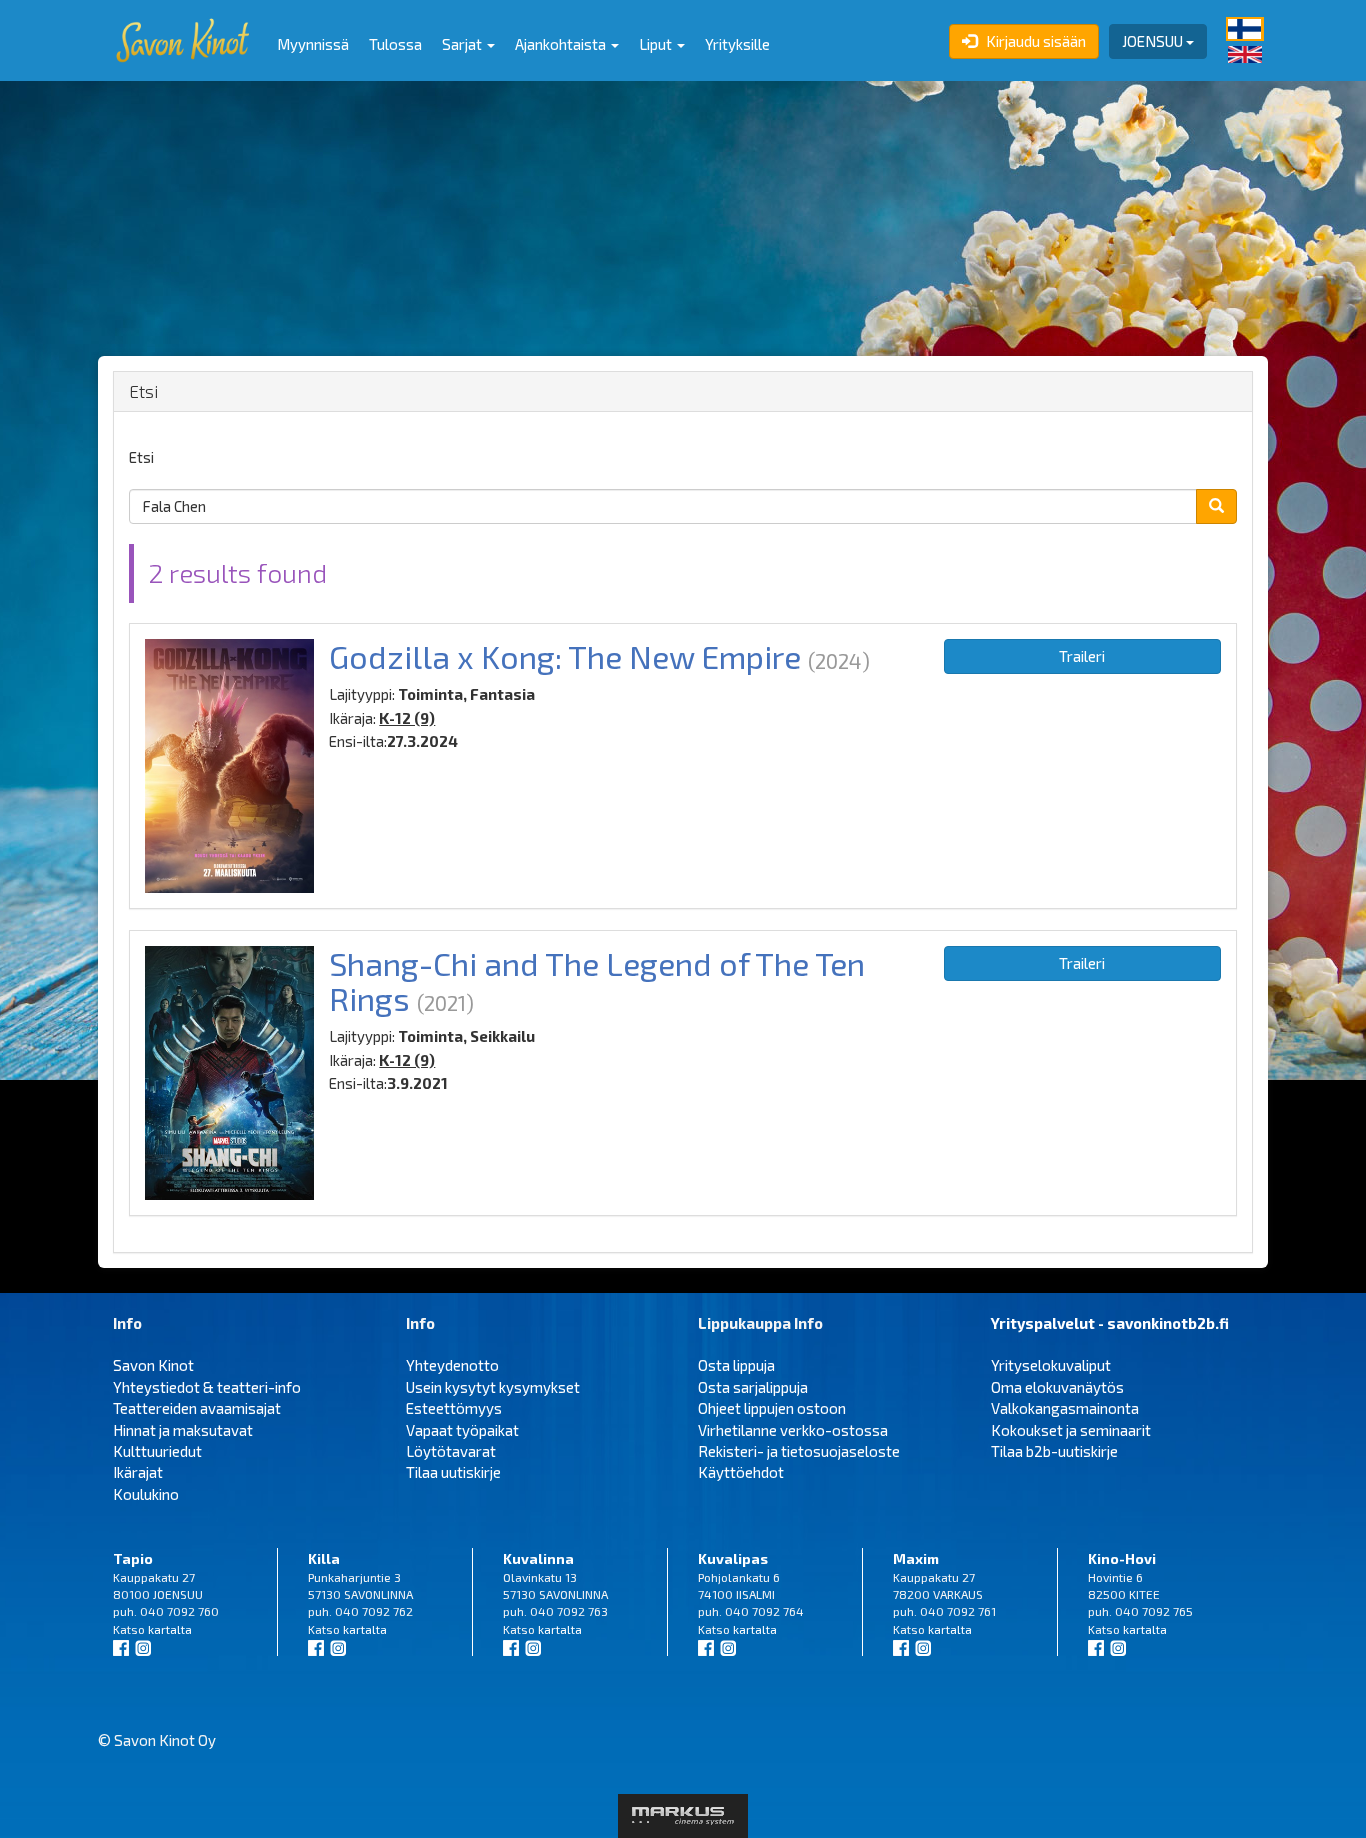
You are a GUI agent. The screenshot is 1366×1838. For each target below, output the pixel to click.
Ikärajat (138, 1472)
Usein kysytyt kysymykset (493, 1387)
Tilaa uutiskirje (453, 1472)
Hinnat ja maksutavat (183, 1430)
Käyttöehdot (741, 1472)
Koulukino (146, 1494)
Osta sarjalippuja (753, 1387)
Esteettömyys (454, 1408)
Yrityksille (737, 44)
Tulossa (395, 44)
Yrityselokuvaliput (1051, 1365)
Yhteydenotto (452, 1365)
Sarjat (463, 44)
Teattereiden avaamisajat (197, 1408)
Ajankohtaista (562, 44)
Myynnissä (313, 44)
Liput (657, 44)
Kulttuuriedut (157, 1451)
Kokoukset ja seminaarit (1071, 1430)
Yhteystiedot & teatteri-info (207, 1387)
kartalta (170, 1629)
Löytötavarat (451, 1451)
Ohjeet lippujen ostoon (772, 1408)
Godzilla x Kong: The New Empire (565, 656)
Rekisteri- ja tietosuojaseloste (799, 1451)
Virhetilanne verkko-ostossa (793, 1430)
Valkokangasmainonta (1065, 1408)
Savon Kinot (153, 1365)
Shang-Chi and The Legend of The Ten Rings (597, 980)
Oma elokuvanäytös (1057, 1387)
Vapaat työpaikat (462, 1430)
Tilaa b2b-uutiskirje (1054, 1451)
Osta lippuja (736, 1365)
